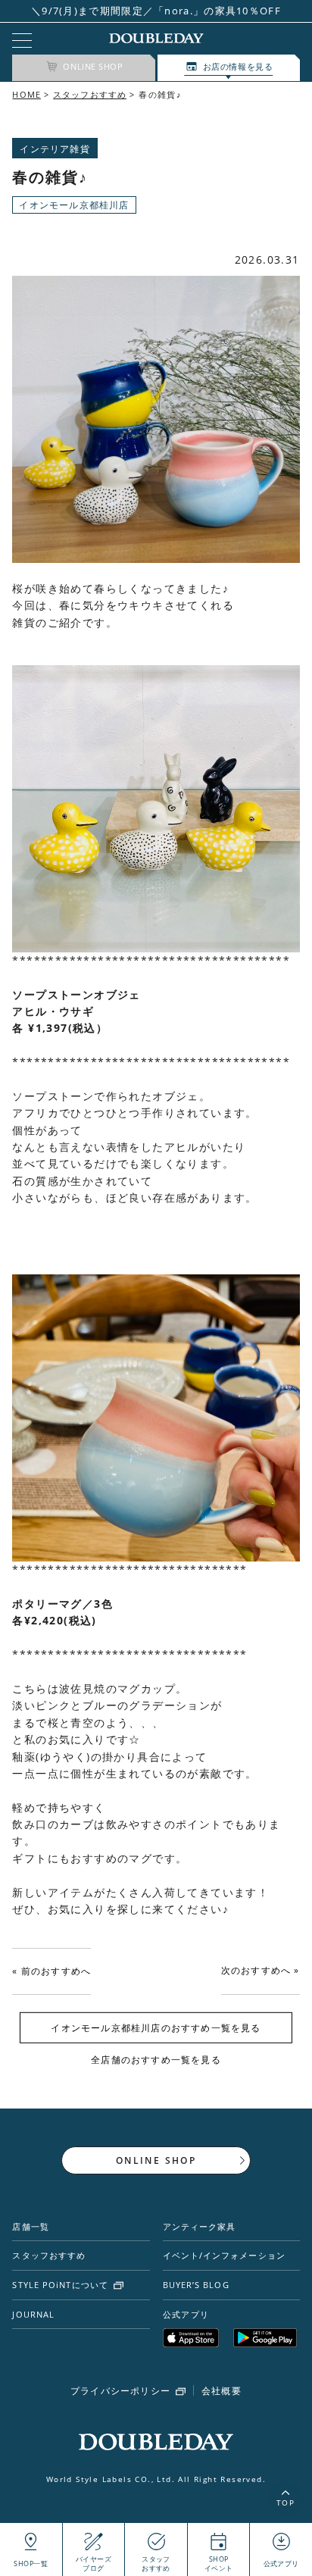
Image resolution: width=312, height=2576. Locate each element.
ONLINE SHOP (156, 2160)
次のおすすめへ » (261, 1970)
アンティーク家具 (200, 2226)
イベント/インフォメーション (224, 2255)
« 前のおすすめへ (51, 1971)
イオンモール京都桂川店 (74, 205)
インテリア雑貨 (55, 149)
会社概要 (222, 2391)
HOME (26, 94)
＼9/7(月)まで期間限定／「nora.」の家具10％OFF (156, 11)
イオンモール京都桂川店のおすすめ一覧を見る (156, 2028)
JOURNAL (33, 2314)
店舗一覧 (30, 2226)
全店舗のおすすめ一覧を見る (156, 2060)
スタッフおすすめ (90, 94)
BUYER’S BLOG (196, 2285)
